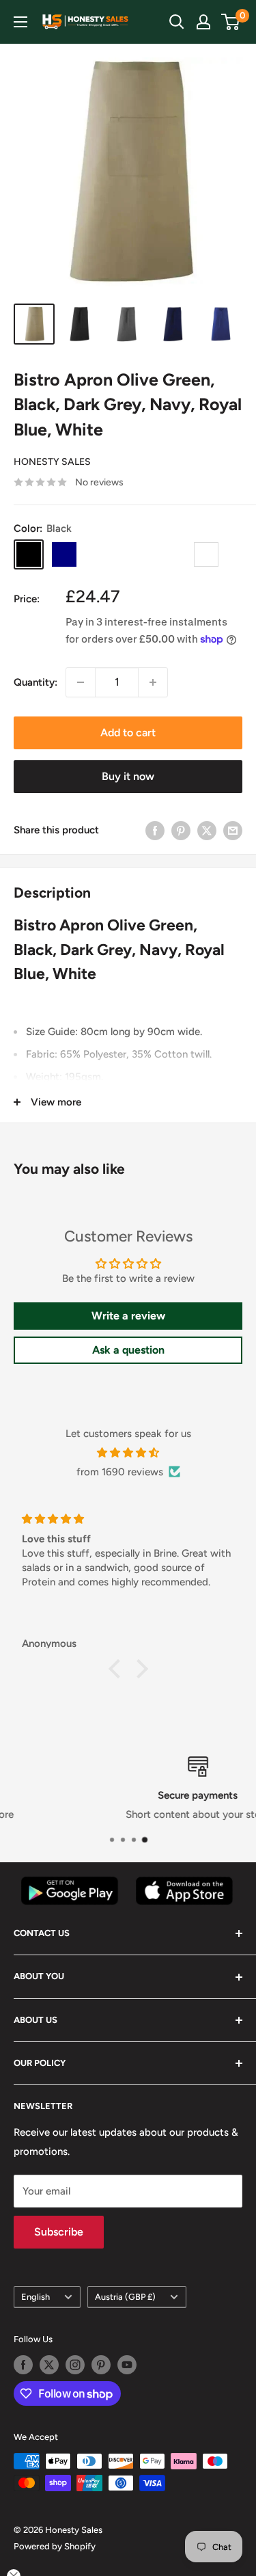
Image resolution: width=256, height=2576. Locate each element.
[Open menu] (20, 22)
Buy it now (128, 776)
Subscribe (59, 2232)
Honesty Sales (52, 462)
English (35, 2297)
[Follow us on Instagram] (75, 2365)
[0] (231, 22)
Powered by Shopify (55, 2546)
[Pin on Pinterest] (181, 830)
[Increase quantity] (153, 682)
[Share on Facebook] (155, 830)
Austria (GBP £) (125, 2297)
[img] (128, 1453)
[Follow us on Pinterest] (101, 2365)
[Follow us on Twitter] (49, 2365)
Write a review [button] (128, 1316)
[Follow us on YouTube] (127, 2365)
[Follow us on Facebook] (23, 2365)
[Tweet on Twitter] (207, 830)
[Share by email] (233, 830)
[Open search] (177, 22)
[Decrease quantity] (81, 682)
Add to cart (128, 733)
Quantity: (35, 682)
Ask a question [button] (128, 1350)
